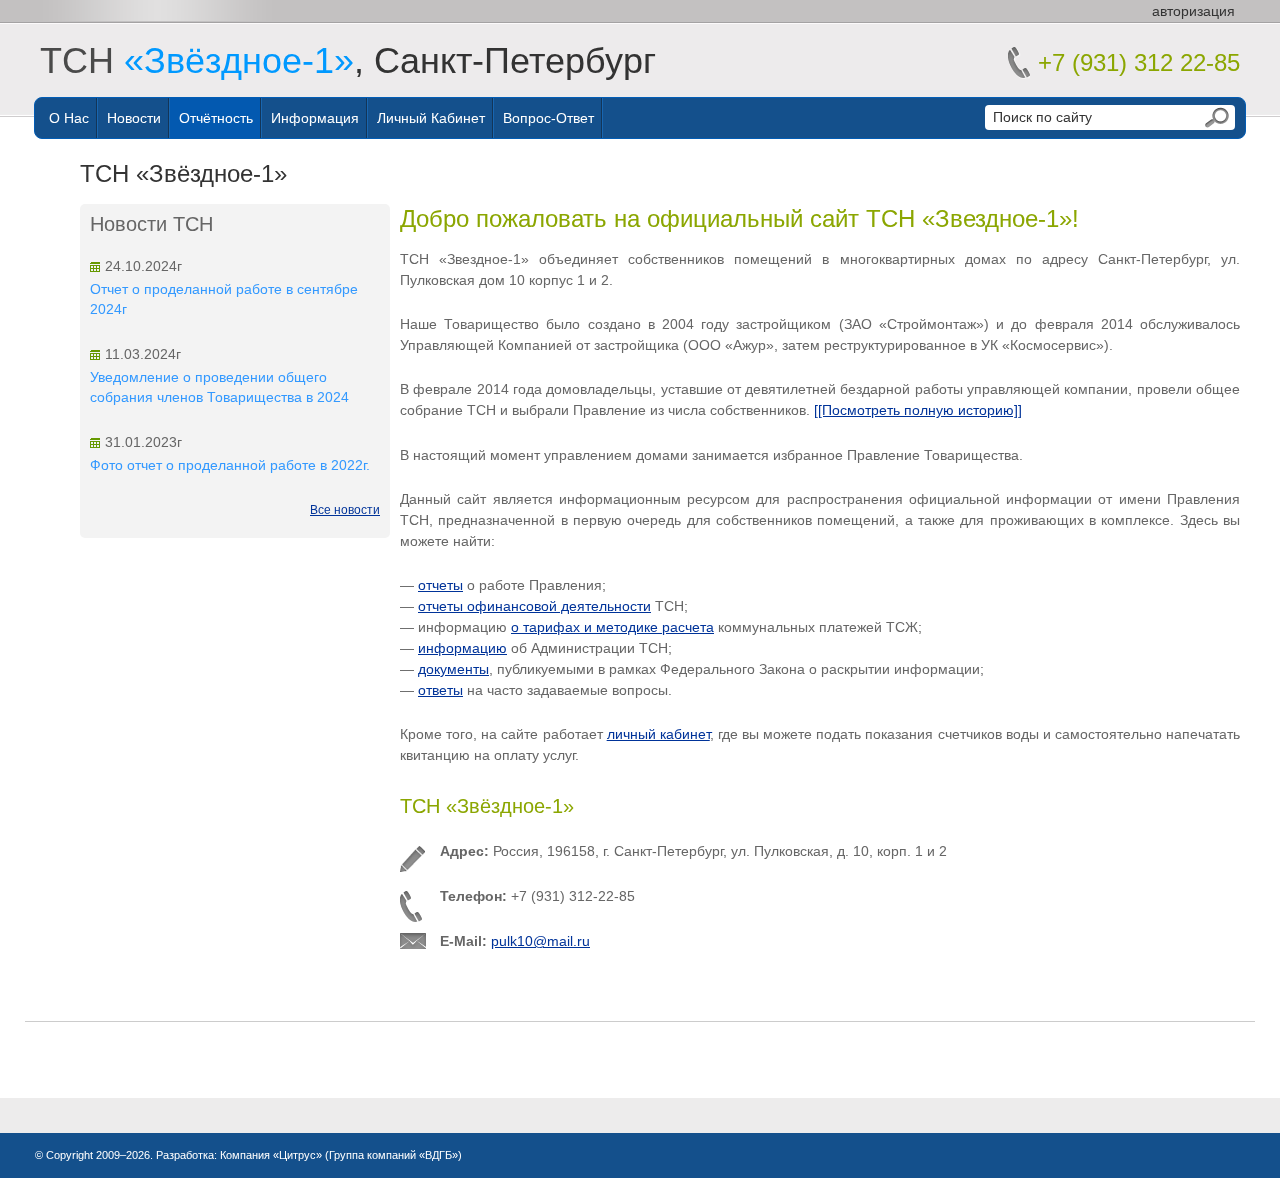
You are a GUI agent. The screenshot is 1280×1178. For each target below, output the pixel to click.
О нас (69, 118)
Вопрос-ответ (548, 118)
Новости (134, 118)
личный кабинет (658, 734)
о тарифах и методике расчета (612, 627)
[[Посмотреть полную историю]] (918, 410)
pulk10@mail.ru (540, 941)
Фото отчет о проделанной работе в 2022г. (230, 465)
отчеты (440, 585)
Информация (315, 118)
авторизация (1193, 11)
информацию (462, 648)
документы (453, 669)
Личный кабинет (431, 118)
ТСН (197, 60)
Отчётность (216, 118)
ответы (440, 690)
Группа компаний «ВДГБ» (393, 1155)
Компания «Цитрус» (271, 1155)
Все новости (345, 510)
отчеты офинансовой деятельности (534, 606)
